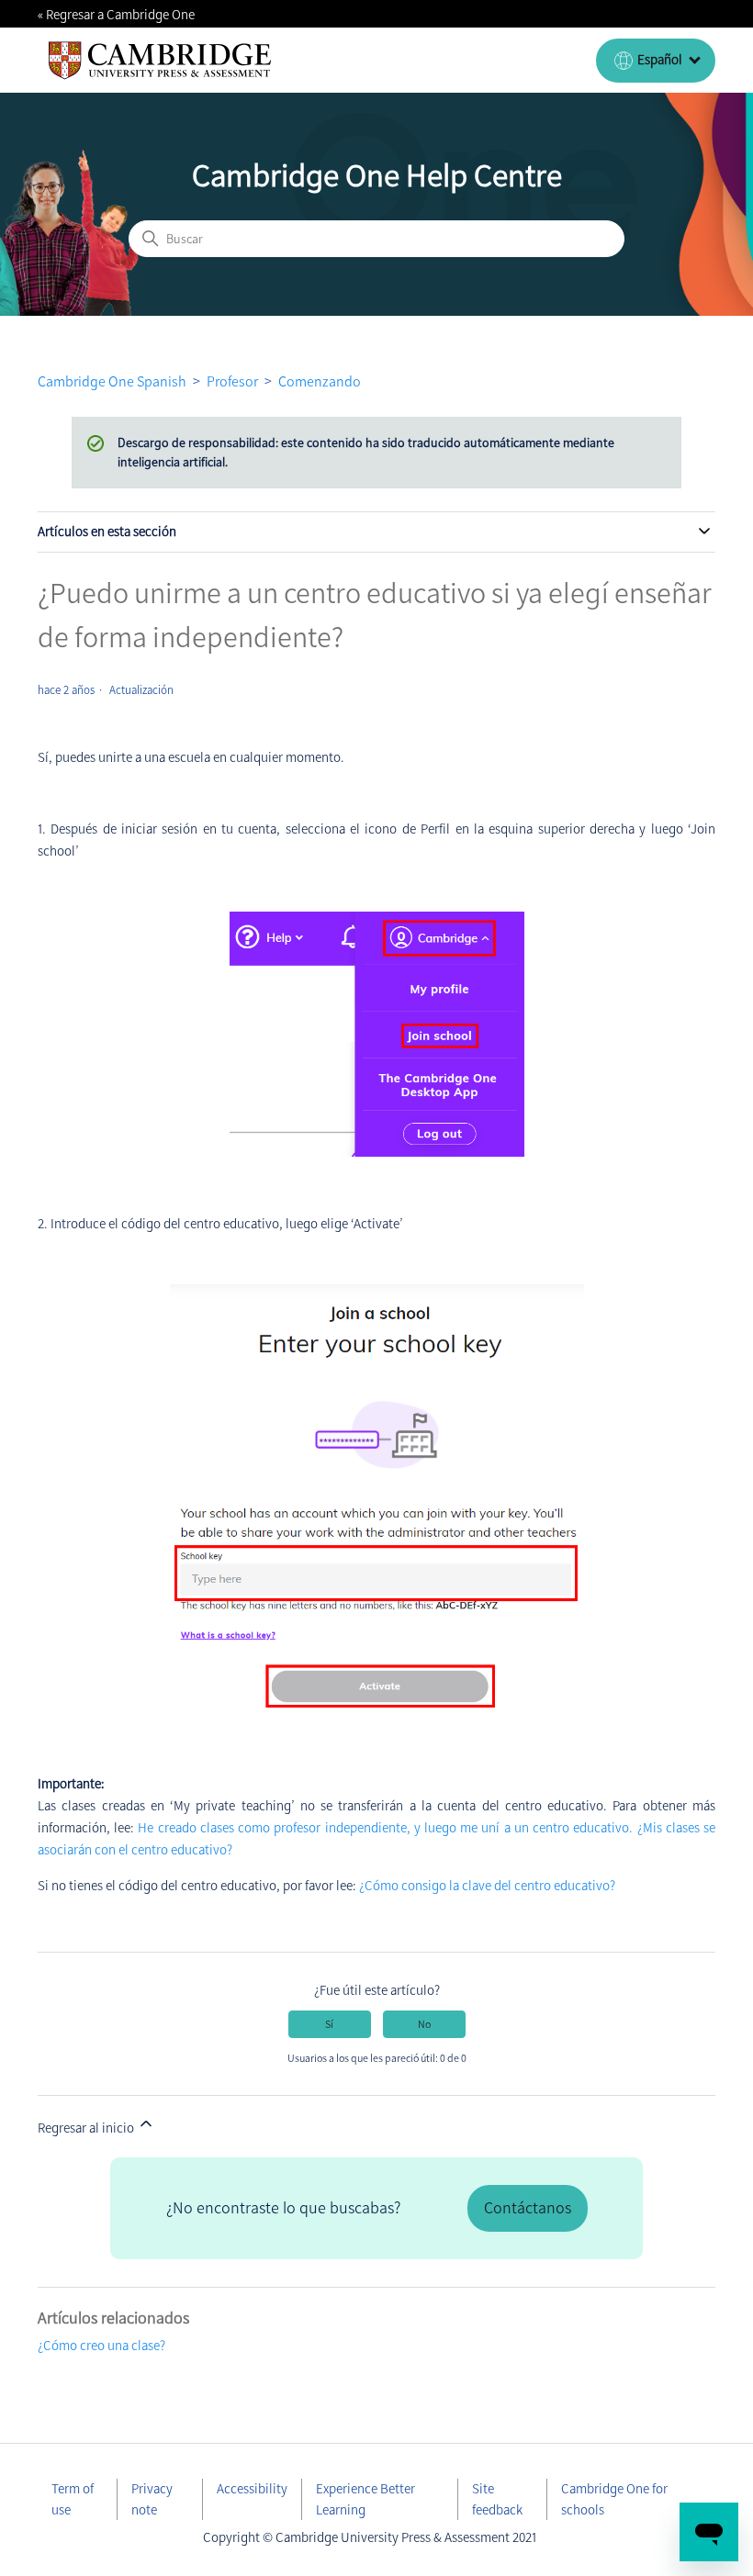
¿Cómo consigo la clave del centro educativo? (487, 1886)
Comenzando (320, 381)
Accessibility (252, 2489)
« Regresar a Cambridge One (116, 15)
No (424, 2024)
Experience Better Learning (365, 2499)
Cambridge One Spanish (112, 381)
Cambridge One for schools (614, 2499)
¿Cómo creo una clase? (101, 2346)
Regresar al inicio (87, 2128)
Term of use (73, 2499)
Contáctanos (528, 2208)
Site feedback (497, 2499)
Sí (329, 2024)
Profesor (232, 381)
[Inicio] (160, 61)
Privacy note (152, 2499)
